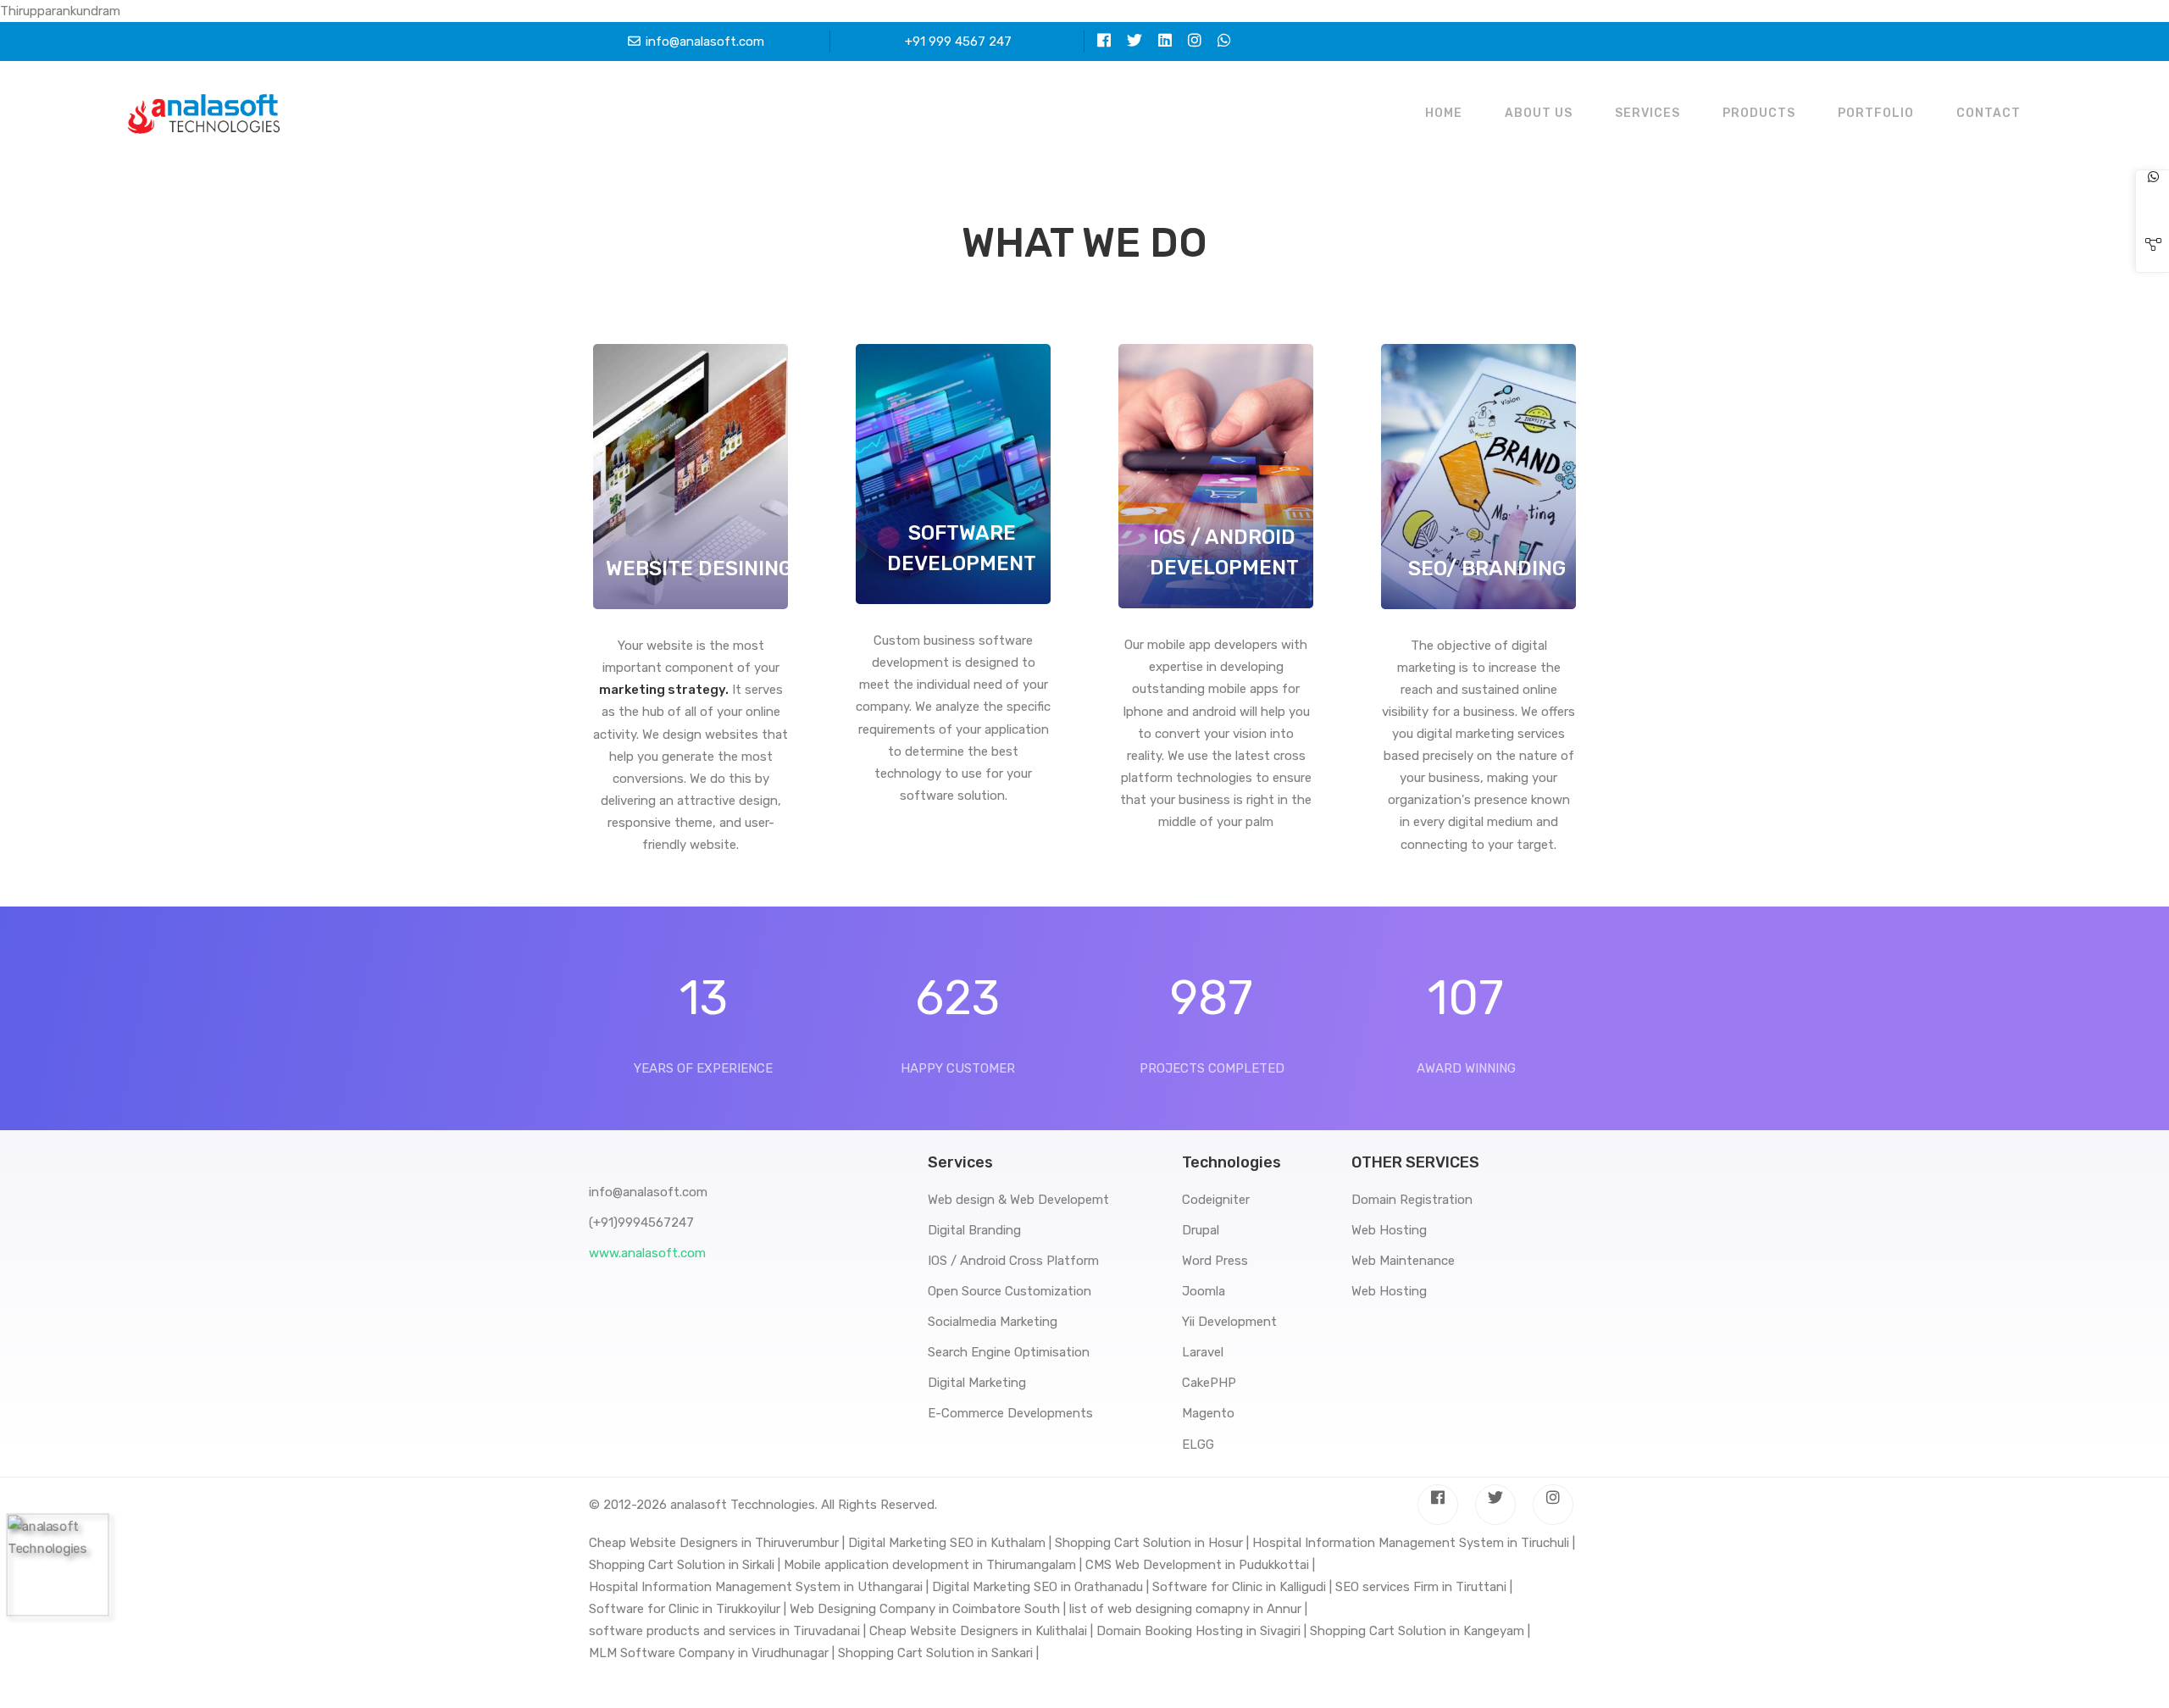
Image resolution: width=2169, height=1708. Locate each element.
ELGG (1198, 1445)
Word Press (1215, 1261)
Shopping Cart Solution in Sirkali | (685, 1565)
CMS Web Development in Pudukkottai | (1200, 1565)
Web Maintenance (1403, 1261)
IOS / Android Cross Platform (1013, 1261)
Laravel (1203, 1352)
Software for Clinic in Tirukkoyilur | (688, 1609)
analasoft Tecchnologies (743, 1505)
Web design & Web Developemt (1018, 1200)
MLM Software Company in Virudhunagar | (712, 1653)
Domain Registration (1412, 1200)
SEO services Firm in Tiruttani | (1424, 1587)
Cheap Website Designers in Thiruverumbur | (717, 1543)
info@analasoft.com (705, 42)
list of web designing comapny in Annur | (1188, 1609)
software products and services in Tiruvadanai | (727, 1631)
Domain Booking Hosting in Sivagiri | (1201, 1631)
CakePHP (1209, 1383)
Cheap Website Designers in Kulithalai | (981, 1631)
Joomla (1204, 1291)
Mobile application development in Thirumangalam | (933, 1565)
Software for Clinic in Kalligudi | (1242, 1587)
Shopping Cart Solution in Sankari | (938, 1653)
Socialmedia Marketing (993, 1322)
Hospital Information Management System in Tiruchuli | (1414, 1543)
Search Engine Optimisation (1009, 1352)
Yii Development (1229, 1322)
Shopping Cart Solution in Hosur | (1152, 1543)
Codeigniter (1216, 1200)
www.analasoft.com (647, 1253)
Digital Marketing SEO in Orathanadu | (1040, 1587)
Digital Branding (974, 1230)
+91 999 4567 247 (958, 42)
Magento (1208, 1413)
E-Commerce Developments (1010, 1413)
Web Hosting (1389, 1230)
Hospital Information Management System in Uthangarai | (759, 1587)
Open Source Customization (1010, 1291)
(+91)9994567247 (641, 1223)
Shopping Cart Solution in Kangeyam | (1420, 1631)
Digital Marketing (977, 1383)
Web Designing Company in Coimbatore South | (928, 1609)
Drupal (1201, 1230)
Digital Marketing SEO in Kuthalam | (950, 1543)
